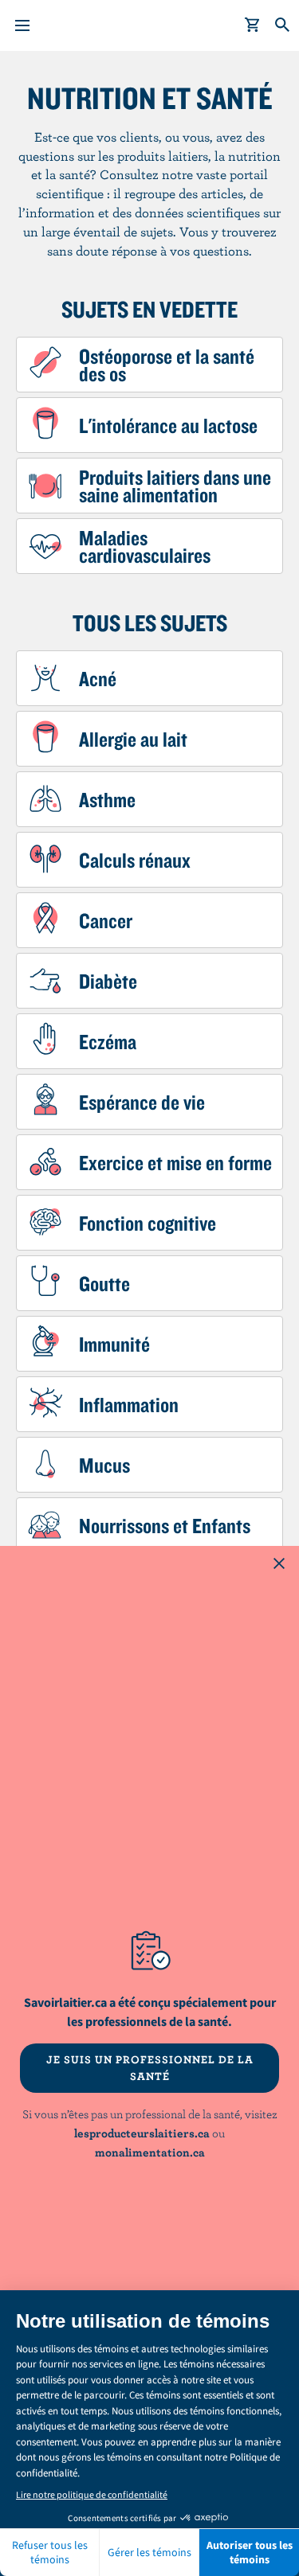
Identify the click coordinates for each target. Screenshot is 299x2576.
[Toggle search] (283, 25)
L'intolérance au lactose (168, 425)
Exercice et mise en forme (175, 1162)
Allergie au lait (133, 739)
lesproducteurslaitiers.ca (142, 2133)
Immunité (114, 1344)
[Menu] (22, 25)
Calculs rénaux (135, 860)
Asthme (107, 799)
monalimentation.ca (150, 2152)
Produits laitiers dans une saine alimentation (175, 486)
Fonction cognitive (148, 1223)
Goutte (104, 1283)
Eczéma (108, 1041)
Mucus (104, 1465)
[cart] (253, 25)
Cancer (106, 920)
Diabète (108, 981)
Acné (98, 678)
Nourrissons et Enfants (165, 1525)
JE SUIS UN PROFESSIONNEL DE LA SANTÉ (150, 2068)
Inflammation (129, 1404)
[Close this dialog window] (279, 1566)
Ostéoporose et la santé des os (167, 365)
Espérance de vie (142, 1102)
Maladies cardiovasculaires (145, 546)
